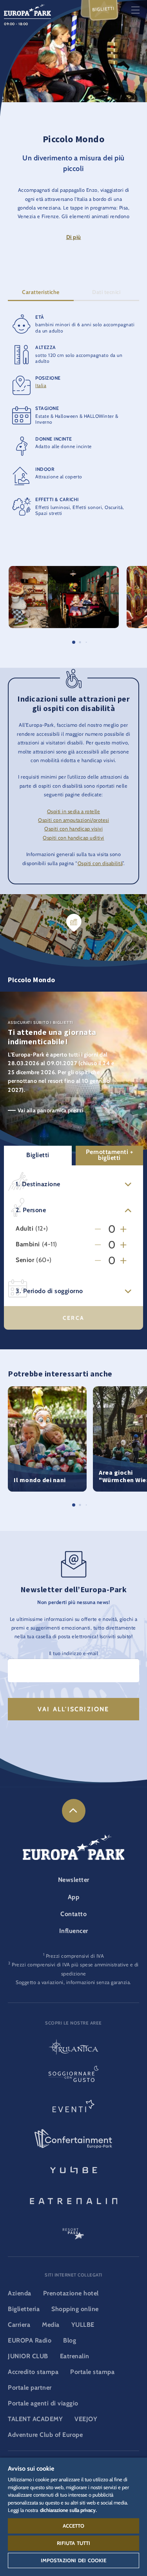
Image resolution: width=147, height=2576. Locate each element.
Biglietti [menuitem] (103, 9)
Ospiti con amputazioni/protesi (73, 820)
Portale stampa (92, 2372)
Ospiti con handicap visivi (73, 829)
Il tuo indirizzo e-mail (74, 1653)
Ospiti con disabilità (100, 863)
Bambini (28, 1245)
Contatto (73, 1914)
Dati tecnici (106, 292)
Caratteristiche (41, 292)
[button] (64, 570)
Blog (70, 2340)
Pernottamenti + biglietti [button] (110, 1155)
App (74, 1897)
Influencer (74, 1931)
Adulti (24, 1229)
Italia (41, 385)
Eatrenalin (75, 2356)
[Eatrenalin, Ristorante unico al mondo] (73, 2200)
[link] (74, 1811)
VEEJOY (86, 2419)
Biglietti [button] (38, 1155)
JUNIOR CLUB (28, 2356)
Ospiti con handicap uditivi (73, 838)
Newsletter (74, 1880)
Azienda (20, 2293)
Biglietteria (24, 2309)
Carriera (19, 2325)
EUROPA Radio (30, 2340)
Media (51, 2325)
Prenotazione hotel (71, 2293)
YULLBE (83, 2325)
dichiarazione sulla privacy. (68, 2510)
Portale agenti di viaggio (43, 2403)
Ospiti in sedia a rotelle (74, 811)
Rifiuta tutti (74, 2543)
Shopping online (75, 2309)
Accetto (74, 2526)
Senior (25, 1260)
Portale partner (30, 2388)
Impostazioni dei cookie (74, 2560)
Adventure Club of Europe (45, 2435)
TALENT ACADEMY (35, 2419)
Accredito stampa (33, 2372)
